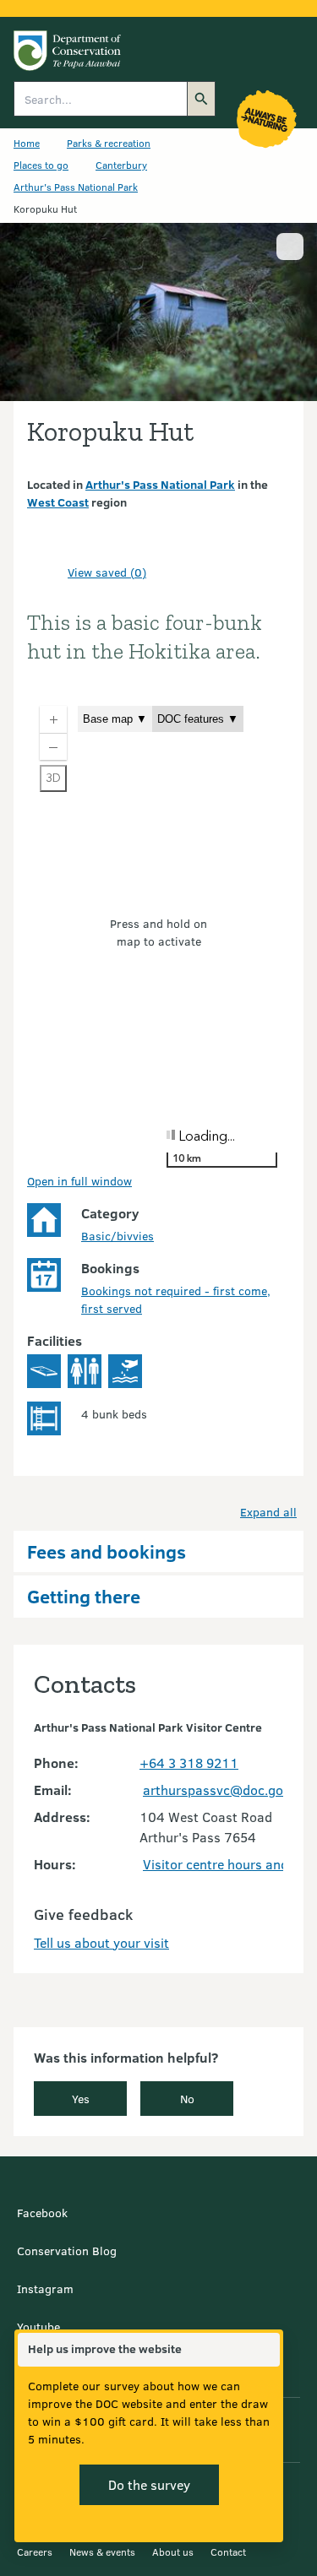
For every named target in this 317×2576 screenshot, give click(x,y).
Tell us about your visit (101, 1942)
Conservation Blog (67, 2251)
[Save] (47, 572)
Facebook (42, 2213)
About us (173, 2552)
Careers (35, 2552)
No (187, 2099)
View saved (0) (107, 572)
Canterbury (121, 165)
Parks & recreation (109, 143)
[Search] (201, 99)
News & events (102, 2552)
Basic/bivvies (118, 1236)
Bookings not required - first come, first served (176, 1299)
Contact (228, 2552)
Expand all (268, 1512)
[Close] (266, 2350)
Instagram (45, 2289)
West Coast (58, 502)
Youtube (38, 2327)
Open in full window (79, 1181)
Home (27, 143)
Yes (81, 2099)
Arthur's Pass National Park (76, 187)
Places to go (41, 165)
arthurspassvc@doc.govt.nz (227, 1790)
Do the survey (149, 2484)
